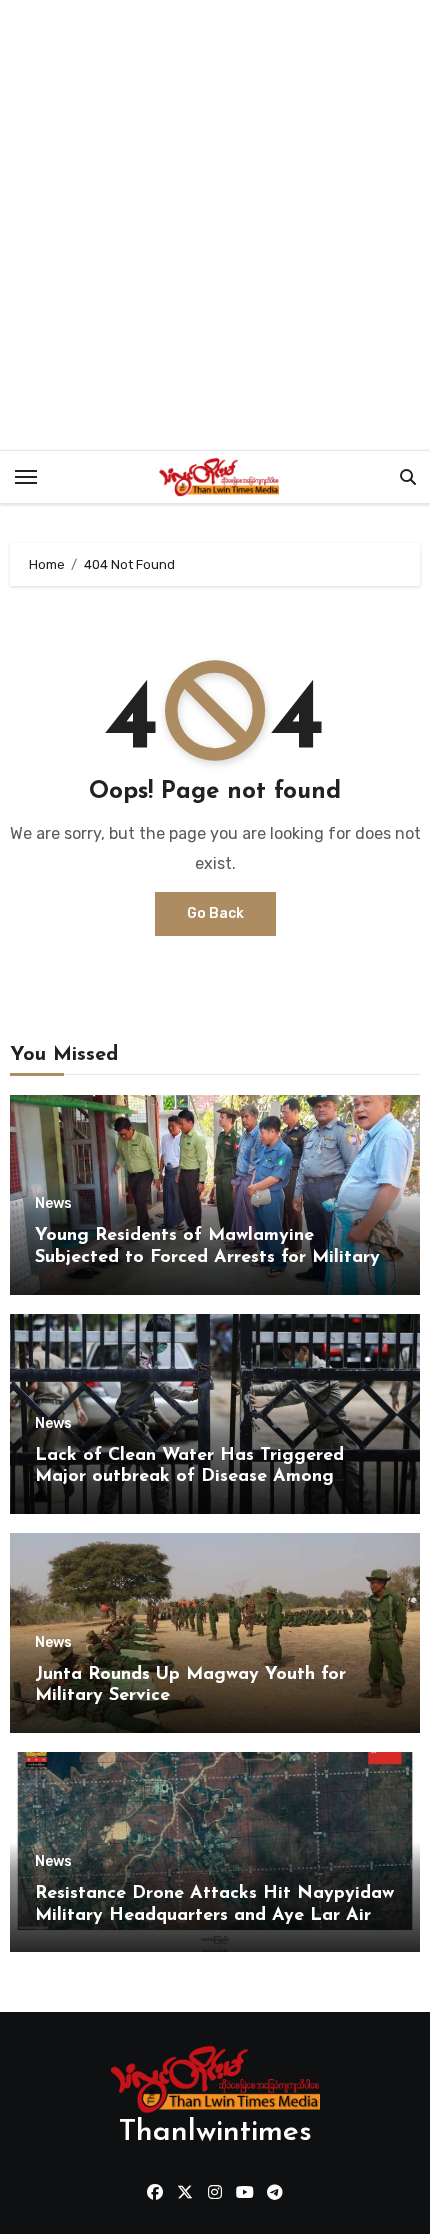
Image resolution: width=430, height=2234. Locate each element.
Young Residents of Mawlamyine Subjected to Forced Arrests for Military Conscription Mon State (207, 1257)
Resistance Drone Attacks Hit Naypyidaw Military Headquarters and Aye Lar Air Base (214, 1915)
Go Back (215, 913)
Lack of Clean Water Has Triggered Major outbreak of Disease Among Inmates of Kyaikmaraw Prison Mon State (214, 1477)
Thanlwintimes (215, 2132)
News (53, 1204)
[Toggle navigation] (26, 477)
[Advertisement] (215, 225)
